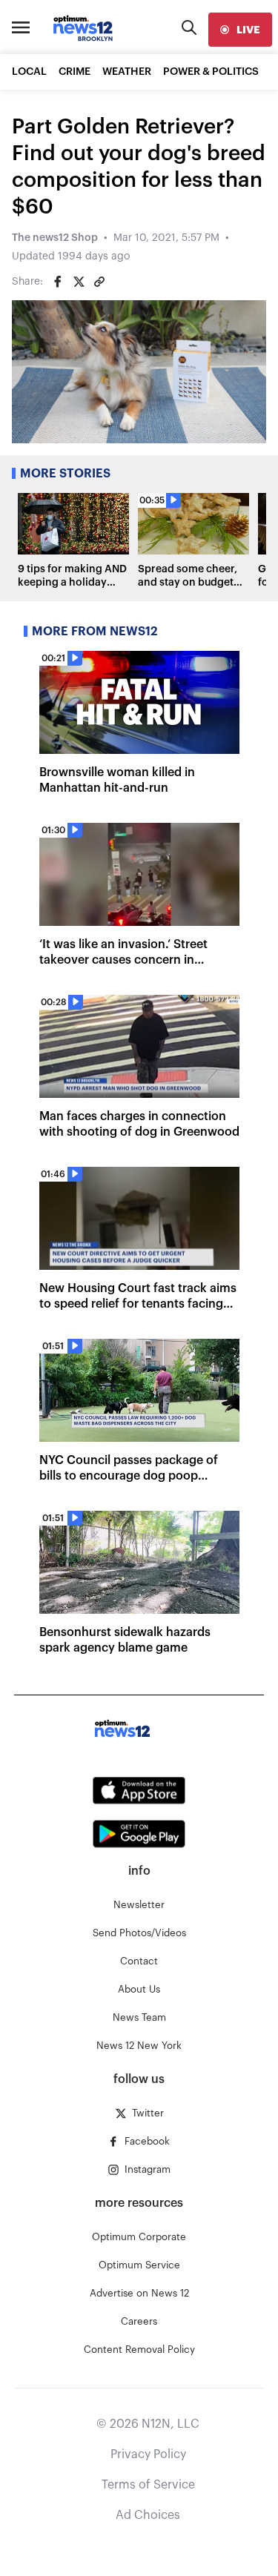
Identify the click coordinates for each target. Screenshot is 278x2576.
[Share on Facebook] (58, 282)
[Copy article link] (99, 282)
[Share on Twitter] (79, 282)
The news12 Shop (55, 238)
